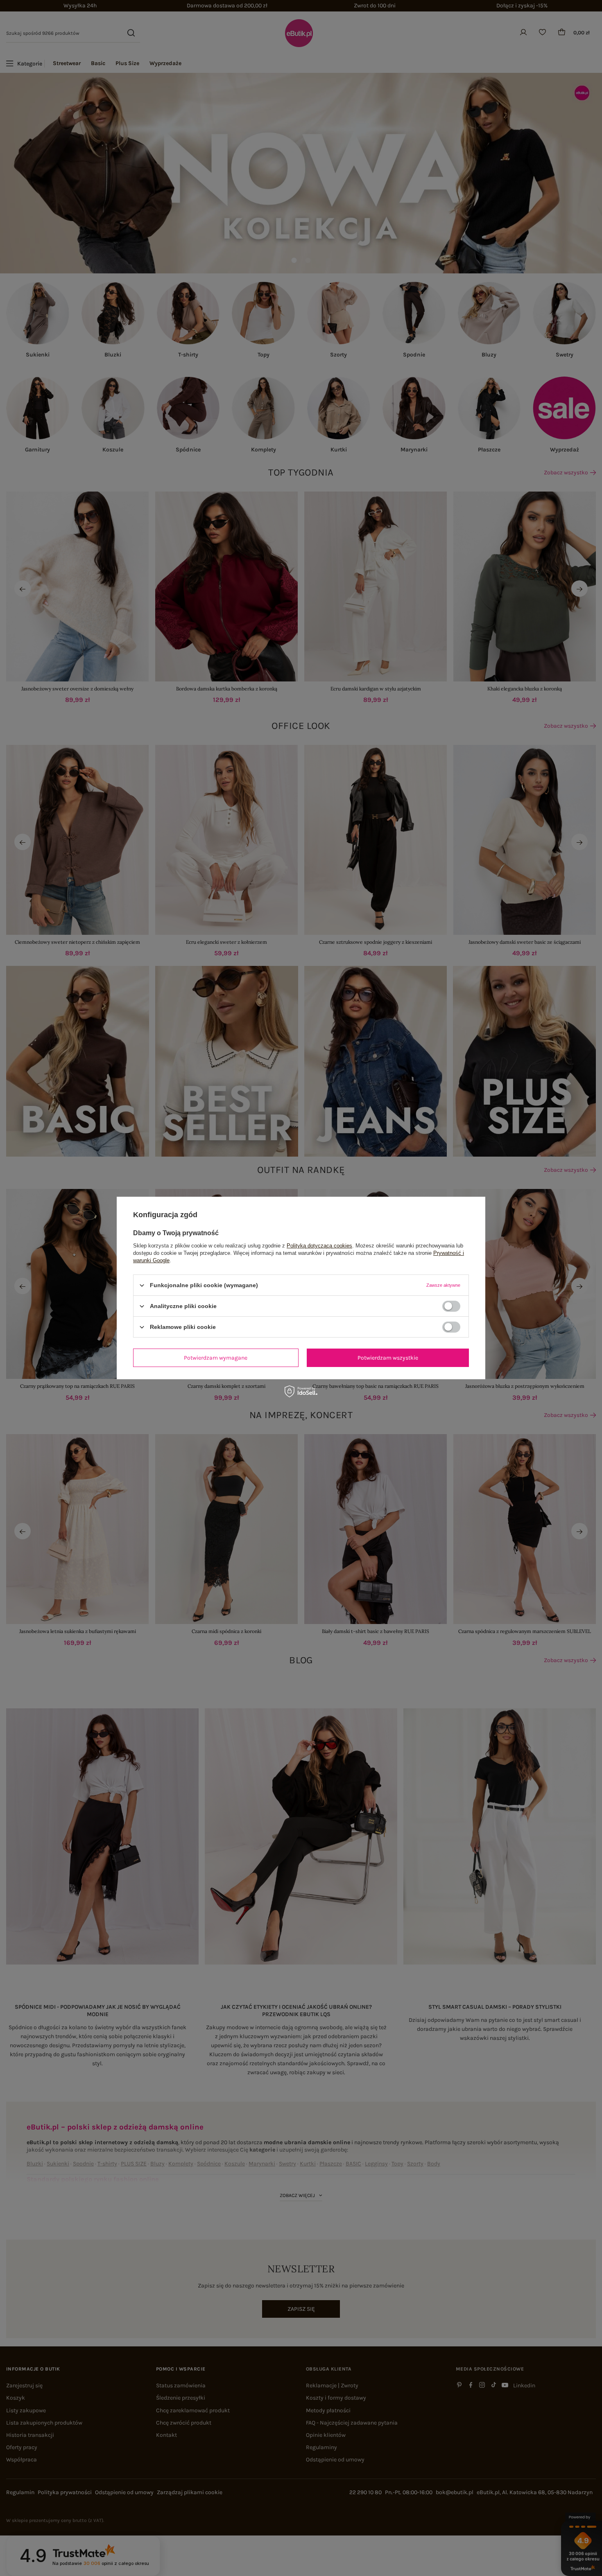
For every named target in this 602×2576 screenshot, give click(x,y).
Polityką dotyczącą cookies (319, 1246)
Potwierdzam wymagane (216, 1357)
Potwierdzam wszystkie (388, 1357)
